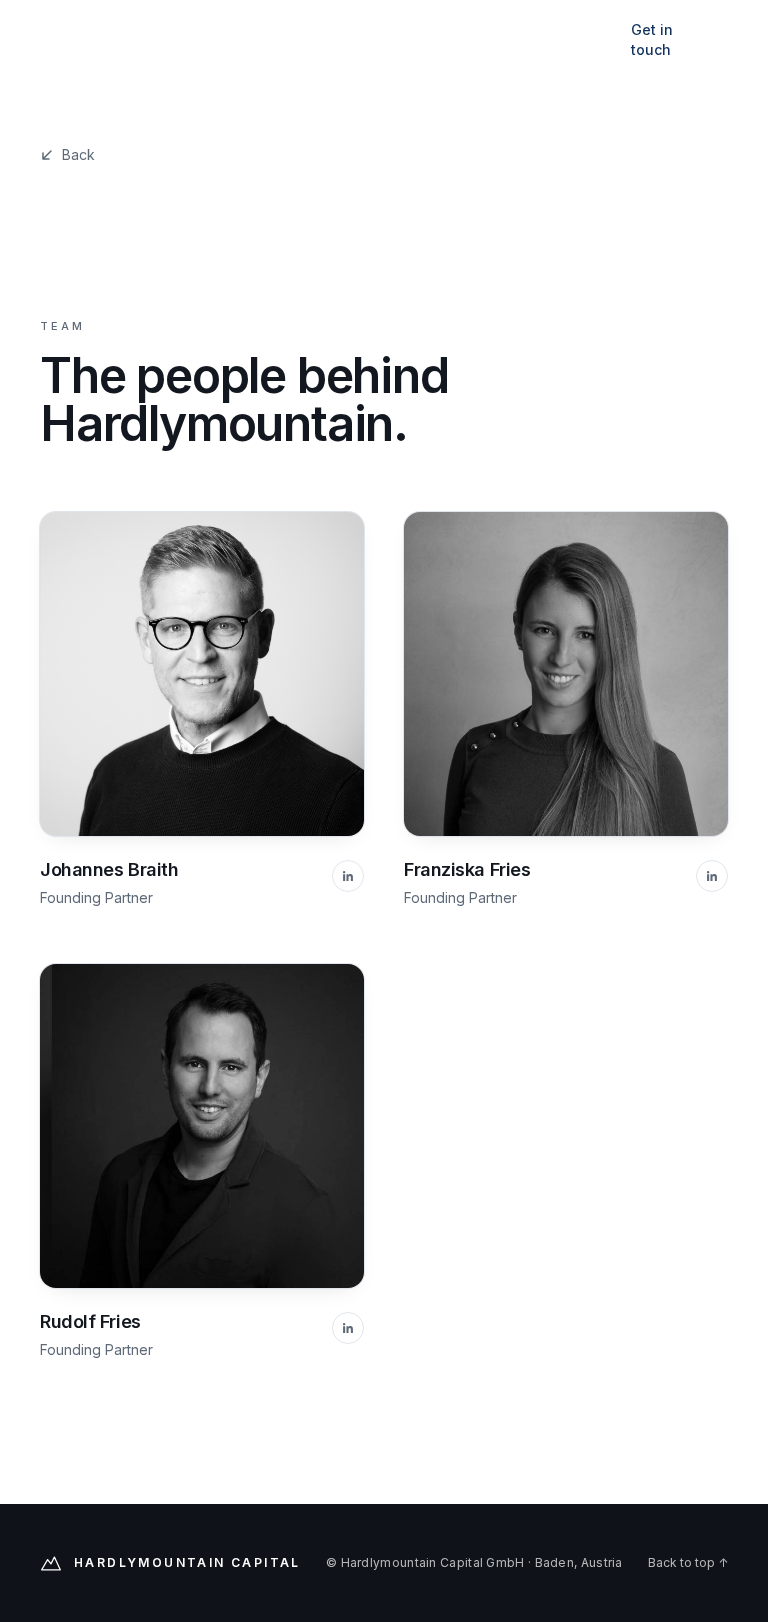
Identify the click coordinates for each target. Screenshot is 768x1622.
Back (78, 154)
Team (496, 39)
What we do (309, 39)
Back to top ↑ (688, 1562)
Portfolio (407, 39)
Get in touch (652, 39)
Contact (583, 39)
